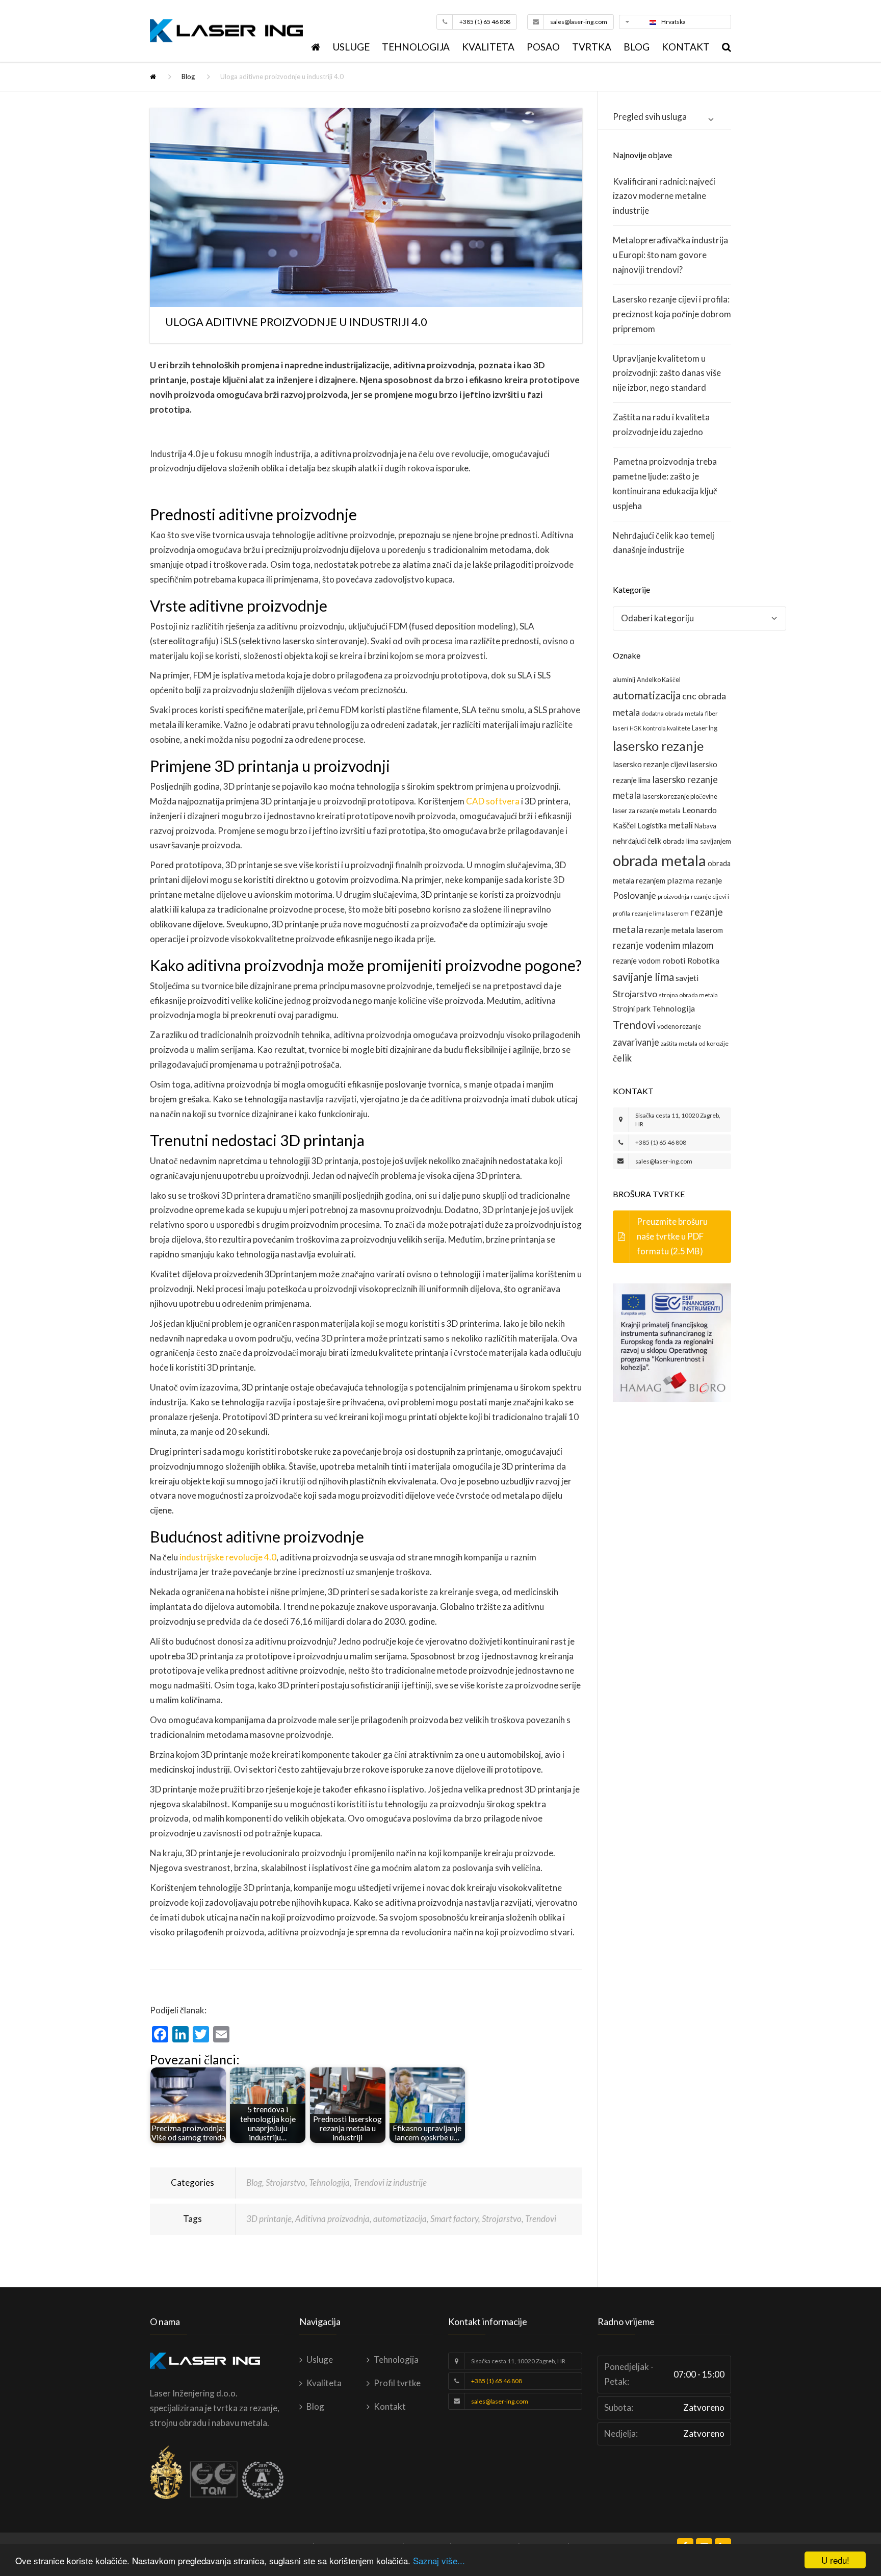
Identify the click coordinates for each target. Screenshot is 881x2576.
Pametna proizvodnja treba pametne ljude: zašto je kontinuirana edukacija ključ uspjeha (665, 484)
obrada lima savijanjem (697, 841)
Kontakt (686, 47)
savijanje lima (643, 977)
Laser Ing (705, 728)
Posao (543, 47)
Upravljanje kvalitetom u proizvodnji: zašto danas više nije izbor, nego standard (667, 373)
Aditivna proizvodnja (332, 2219)
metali (681, 825)
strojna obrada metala (688, 995)
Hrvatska (673, 22)
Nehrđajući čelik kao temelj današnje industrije (664, 543)
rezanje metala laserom (684, 930)
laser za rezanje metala (647, 811)
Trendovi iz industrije (390, 2182)
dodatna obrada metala (672, 713)
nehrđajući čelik (637, 841)
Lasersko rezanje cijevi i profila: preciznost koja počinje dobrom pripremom (672, 314)
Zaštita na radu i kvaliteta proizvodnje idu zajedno (661, 424)
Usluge (351, 47)
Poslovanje (634, 895)
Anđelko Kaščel (659, 679)
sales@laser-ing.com (579, 22)
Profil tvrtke (397, 2383)
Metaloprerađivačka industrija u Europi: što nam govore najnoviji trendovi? (670, 255)
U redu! (835, 2560)
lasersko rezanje (658, 746)
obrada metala (659, 860)
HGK (636, 728)
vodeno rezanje (679, 1026)
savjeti (687, 978)
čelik (622, 1058)
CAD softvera (493, 801)
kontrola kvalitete (667, 728)
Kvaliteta (488, 47)
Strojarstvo (286, 2182)
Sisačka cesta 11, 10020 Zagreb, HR (518, 2361)
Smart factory (454, 2219)
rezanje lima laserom (660, 913)
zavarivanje (636, 1042)
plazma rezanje (694, 880)
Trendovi (541, 2219)
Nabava (705, 826)
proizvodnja (673, 896)
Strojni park (632, 1009)
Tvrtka (592, 47)
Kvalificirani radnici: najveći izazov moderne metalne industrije (664, 196)
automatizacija (400, 2219)
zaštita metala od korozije (695, 1043)
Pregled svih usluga (650, 117)
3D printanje (269, 2219)
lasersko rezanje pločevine (680, 796)
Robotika (703, 960)
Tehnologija (416, 47)
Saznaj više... (439, 2560)
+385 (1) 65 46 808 (485, 22)
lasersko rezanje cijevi (651, 764)
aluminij (624, 679)
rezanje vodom (637, 961)
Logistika (652, 826)
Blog (637, 47)
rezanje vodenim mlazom (663, 945)
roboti (674, 960)
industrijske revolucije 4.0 (228, 1557)
